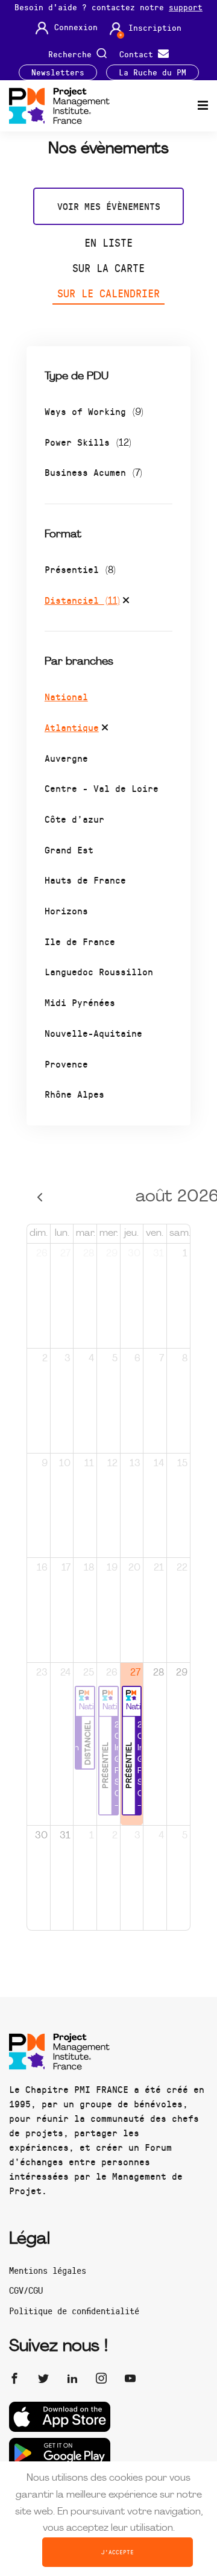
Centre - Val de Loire (102, 788)
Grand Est (69, 850)
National (66, 696)
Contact (139, 53)
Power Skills (88, 442)
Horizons (66, 910)
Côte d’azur (74, 819)
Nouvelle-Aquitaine (93, 1033)
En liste (108, 242)
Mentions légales (48, 2270)
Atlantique (72, 727)
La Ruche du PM (153, 72)
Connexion (76, 27)
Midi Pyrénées (80, 1002)
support (186, 7)
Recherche (72, 53)
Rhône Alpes (74, 1094)
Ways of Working (94, 411)
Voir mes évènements (109, 206)
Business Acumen (93, 472)
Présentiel (80, 569)
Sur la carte (108, 268)
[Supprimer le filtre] (126, 602)
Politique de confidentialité (74, 2311)
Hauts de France (85, 880)
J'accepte (118, 2552)
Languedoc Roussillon (99, 971)
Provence (66, 1064)
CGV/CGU (26, 2290)
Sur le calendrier (108, 293)
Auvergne (66, 758)
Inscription (155, 28)
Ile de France (80, 941)
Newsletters (58, 72)
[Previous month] (40, 1198)
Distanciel (82, 600)
